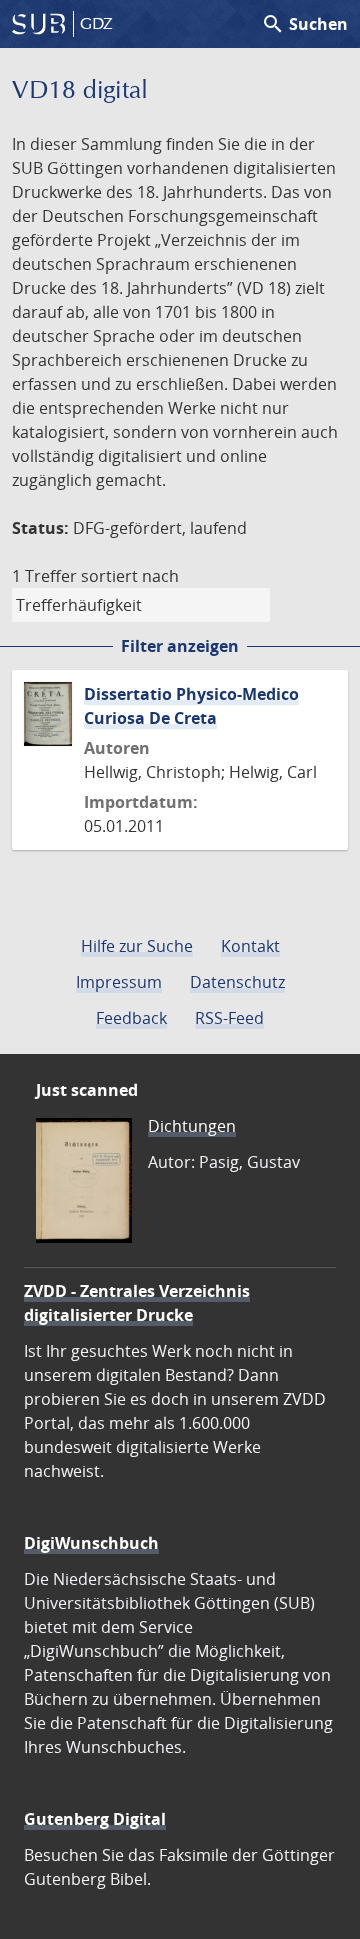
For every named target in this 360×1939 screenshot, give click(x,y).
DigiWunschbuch (91, 1543)
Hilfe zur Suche (137, 946)
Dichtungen (192, 1126)
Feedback (131, 1018)
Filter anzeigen (180, 646)
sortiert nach (130, 576)
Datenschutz (237, 982)
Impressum (119, 982)
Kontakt (250, 946)
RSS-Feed (229, 1018)
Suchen (304, 24)
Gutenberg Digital (95, 1819)
